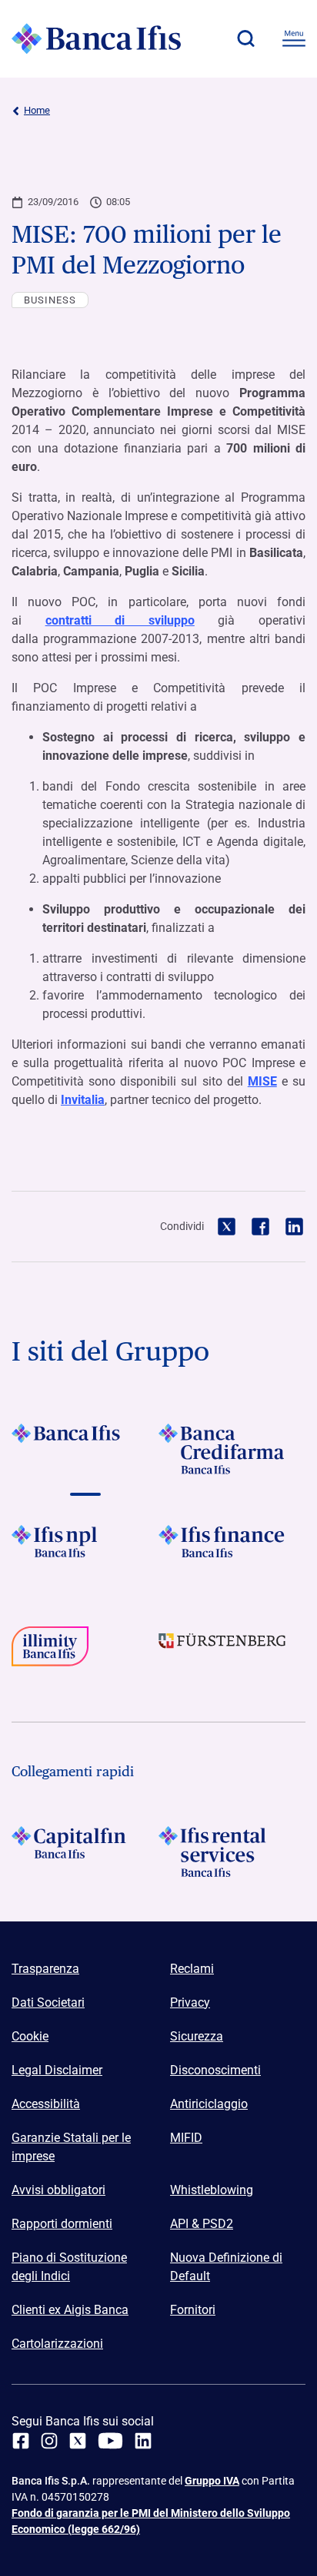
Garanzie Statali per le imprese (71, 2147)
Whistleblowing (212, 2190)
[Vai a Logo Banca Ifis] (85, 1449)
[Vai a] (85, 1550)
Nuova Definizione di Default (226, 2267)
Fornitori (193, 2310)
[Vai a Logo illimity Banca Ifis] (85, 1652)
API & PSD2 (202, 2224)
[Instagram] (49, 2441)
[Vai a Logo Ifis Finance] (232, 1550)
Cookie (30, 2036)
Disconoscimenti (215, 2070)
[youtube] (110, 2441)
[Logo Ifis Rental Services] (232, 1852)
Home (37, 110)
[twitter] (78, 2441)
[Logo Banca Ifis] (96, 38)
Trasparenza (45, 1969)
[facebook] (21, 2441)
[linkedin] (143, 2441)
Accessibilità (46, 2104)
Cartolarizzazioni (57, 2344)
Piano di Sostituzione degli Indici (69, 2267)
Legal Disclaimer (57, 2070)
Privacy (190, 2002)
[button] (245, 38)
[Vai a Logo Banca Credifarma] (232, 1449)
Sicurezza (197, 2036)
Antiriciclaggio (209, 2104)
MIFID (186, 2138)
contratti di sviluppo (120, 620)
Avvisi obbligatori (58, 2190)
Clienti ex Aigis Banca (70, 2310)
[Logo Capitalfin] (85, 1852)
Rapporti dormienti (62, 2224)
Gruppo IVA (212, 2481)
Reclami (192, 1969)
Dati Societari (48, 2002)
